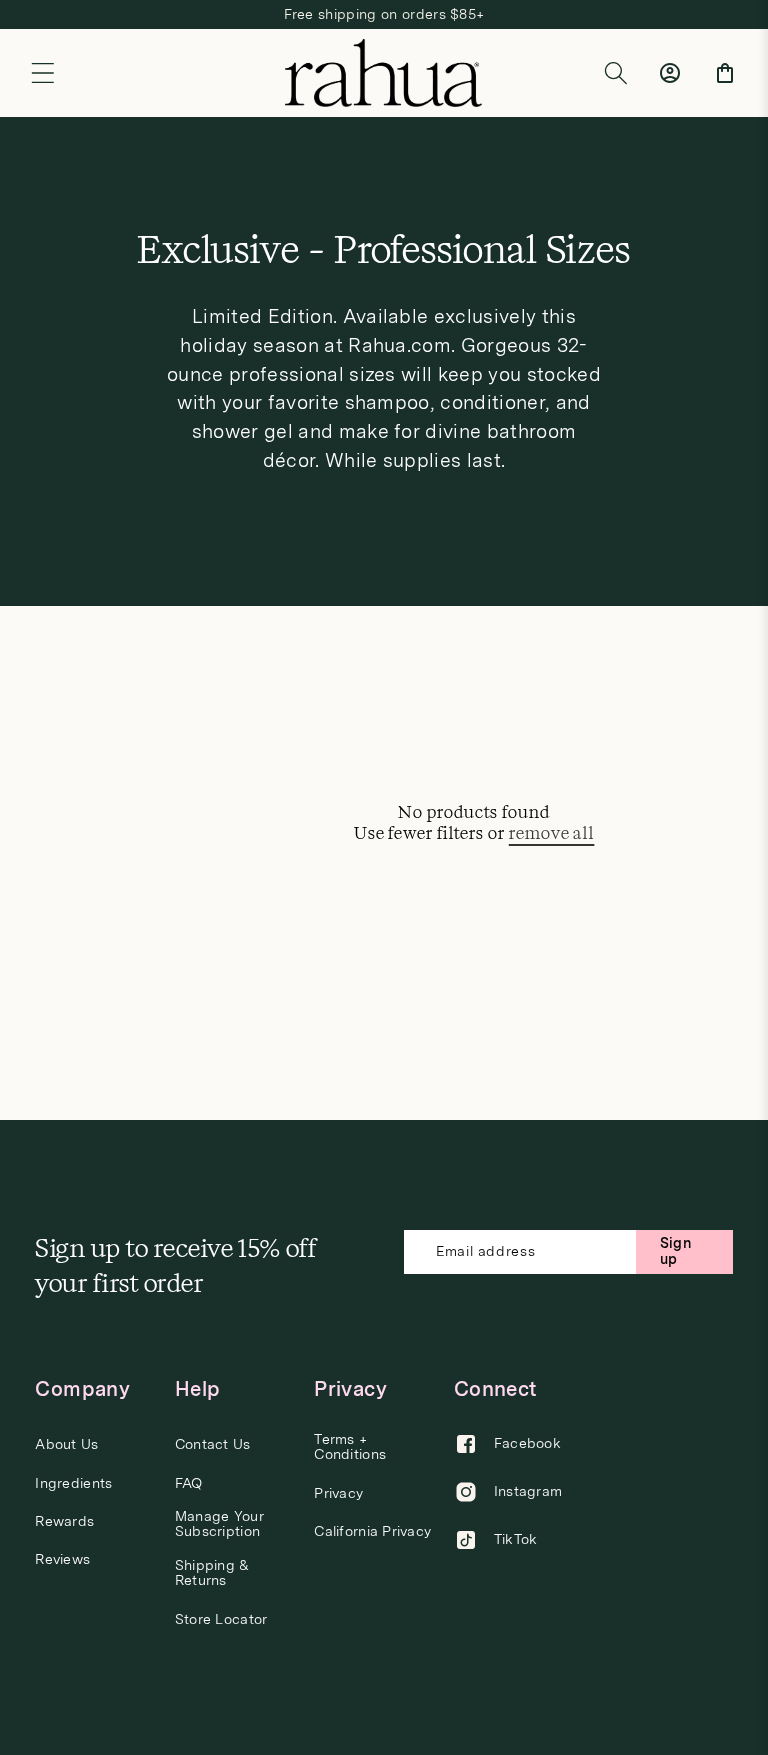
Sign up (675, 1250)
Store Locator (221, 1619)
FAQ (189, 1483)
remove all (552, 833)
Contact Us (213, 1444)
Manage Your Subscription (219, 1524)
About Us (66, 1444)
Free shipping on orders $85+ (384, 14)
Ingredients (73, 1483)
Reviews (62, 1559)
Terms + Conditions (350, 1447)
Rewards (64, 1521)
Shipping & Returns (212, 1573)
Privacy (338, 1493)
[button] (43, 73)
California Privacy (372, 1531)
